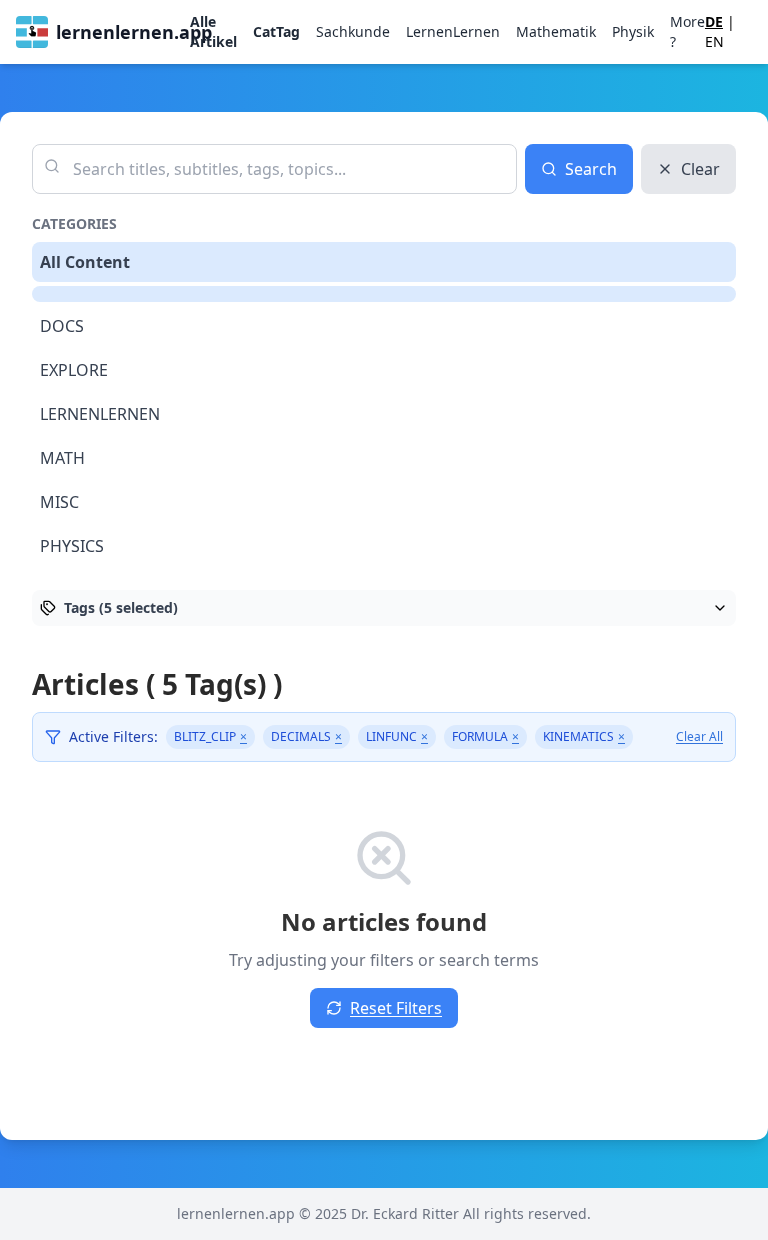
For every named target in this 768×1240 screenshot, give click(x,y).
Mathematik (556, 31)
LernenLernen (453, 31)
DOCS (62, 326)
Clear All (699, 737)
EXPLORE (74, 370)
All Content (85, 262)
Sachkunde (353, 31)
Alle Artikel (213, 31)
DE (714, 21)
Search (591, 169)
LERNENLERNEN (100, 414)
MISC (59, 502)
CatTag (276, 31)
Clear (700, 169)
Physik (633, 31)
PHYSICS (72, 546)
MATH (62, 458)
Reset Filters (396, 1008)
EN (714, 41)
